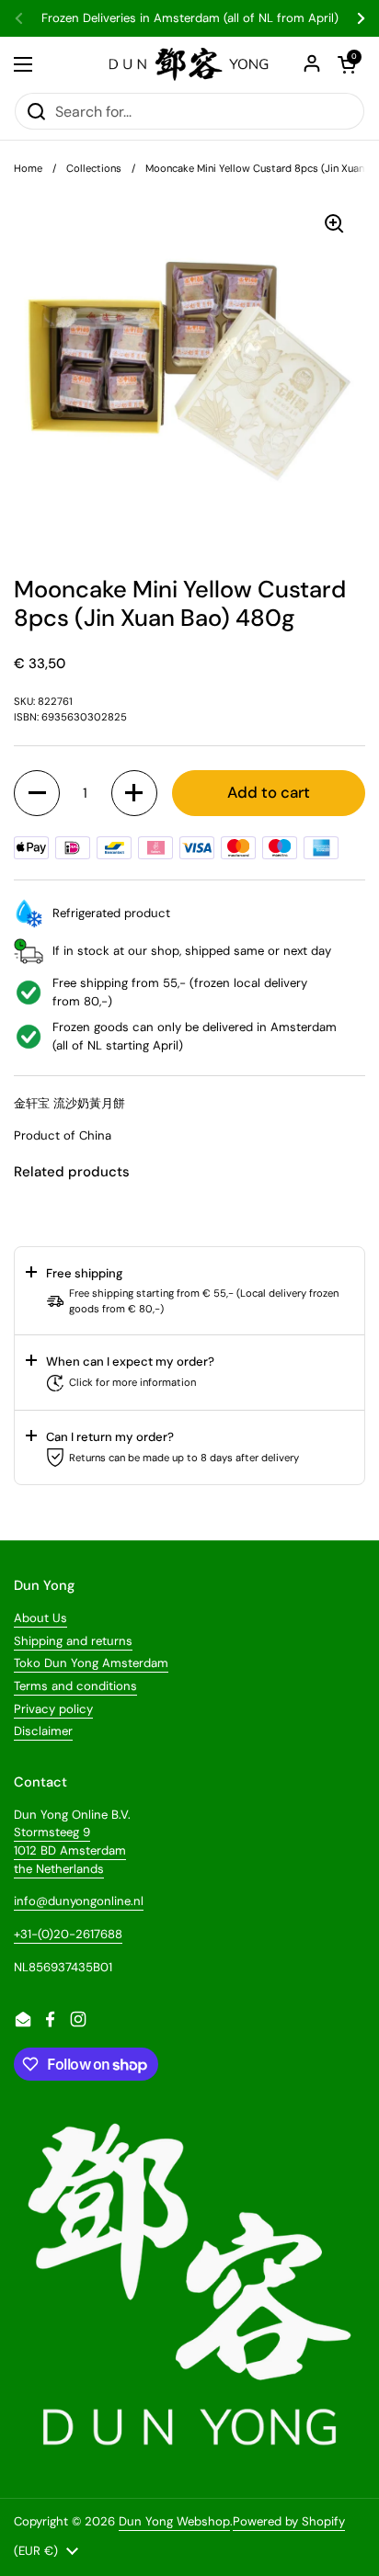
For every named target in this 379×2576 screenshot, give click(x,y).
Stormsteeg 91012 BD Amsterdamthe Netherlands (70, 1850)
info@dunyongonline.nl (79, 1901)
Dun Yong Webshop (174, 2521)
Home (28, 168)
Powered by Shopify (289, 2521)
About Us (40, 1618)
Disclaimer (43, 1731)
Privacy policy (53, 1709)
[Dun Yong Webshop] (189, 64)
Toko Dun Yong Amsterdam (91, 1663)
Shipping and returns (73, 1641)
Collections (94, 168)
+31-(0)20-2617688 (68, 1934)
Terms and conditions (75, 1686)
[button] (37, 793)
